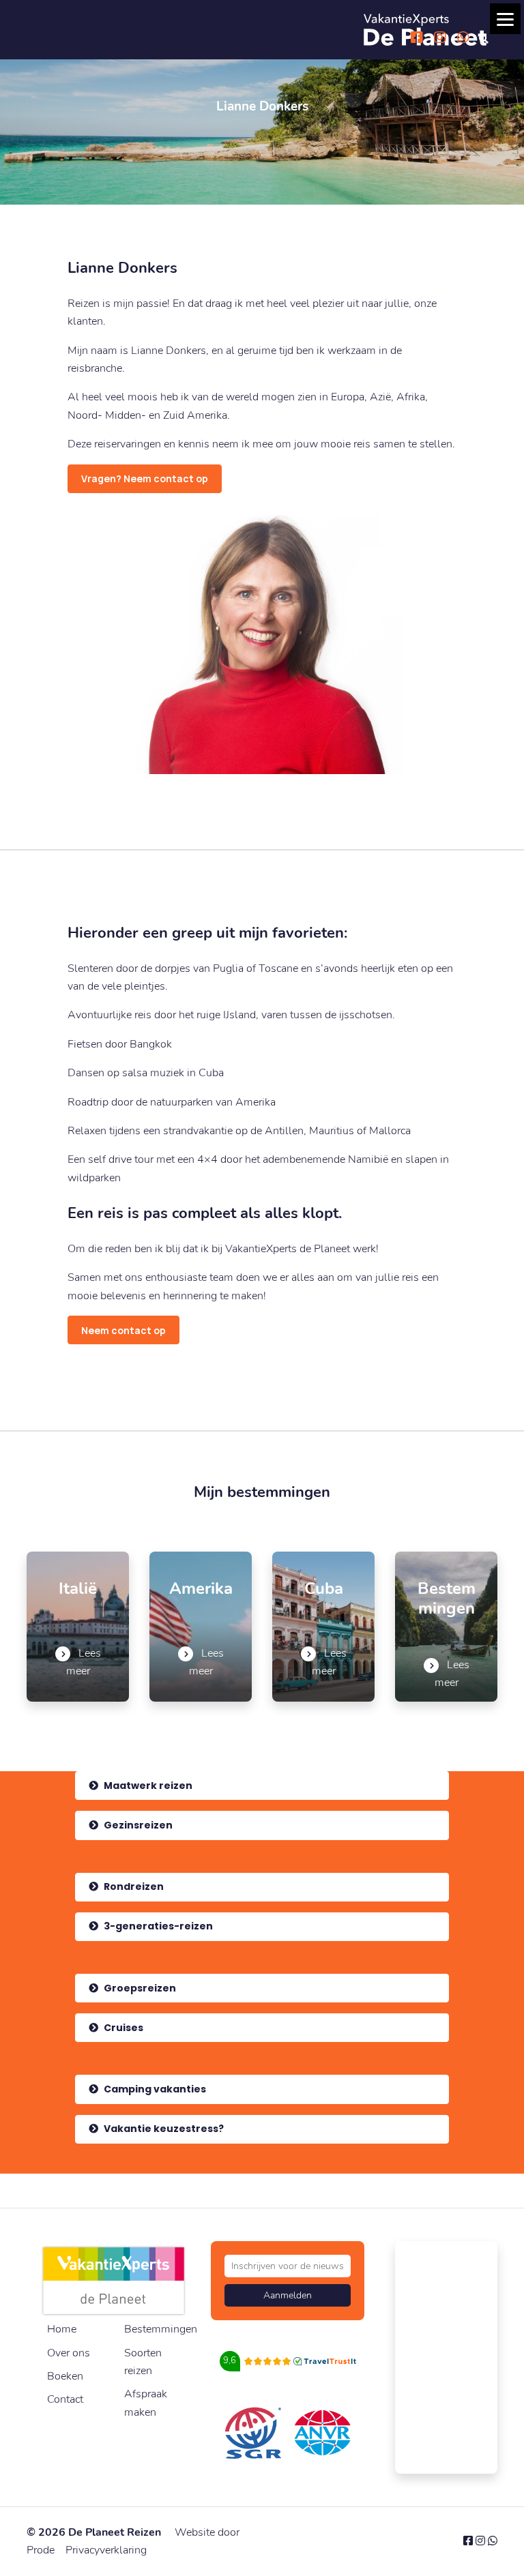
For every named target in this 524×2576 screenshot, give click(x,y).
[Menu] (505, 19)
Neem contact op (123, 1330)
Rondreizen (133, 1886)
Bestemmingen (161, 2329)
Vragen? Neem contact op (145, 478)
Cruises (122, 2028)
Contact (65, 2399)
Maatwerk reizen (147, 1786)
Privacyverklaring (106, 2550)
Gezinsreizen (137, 1825)
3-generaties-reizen (157, 1926)
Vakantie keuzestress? (163, 2129)
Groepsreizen (139, 1988)
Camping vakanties (154, 2089)
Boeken (65, 2376)
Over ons (69, 2353)
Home (62, 2329)
